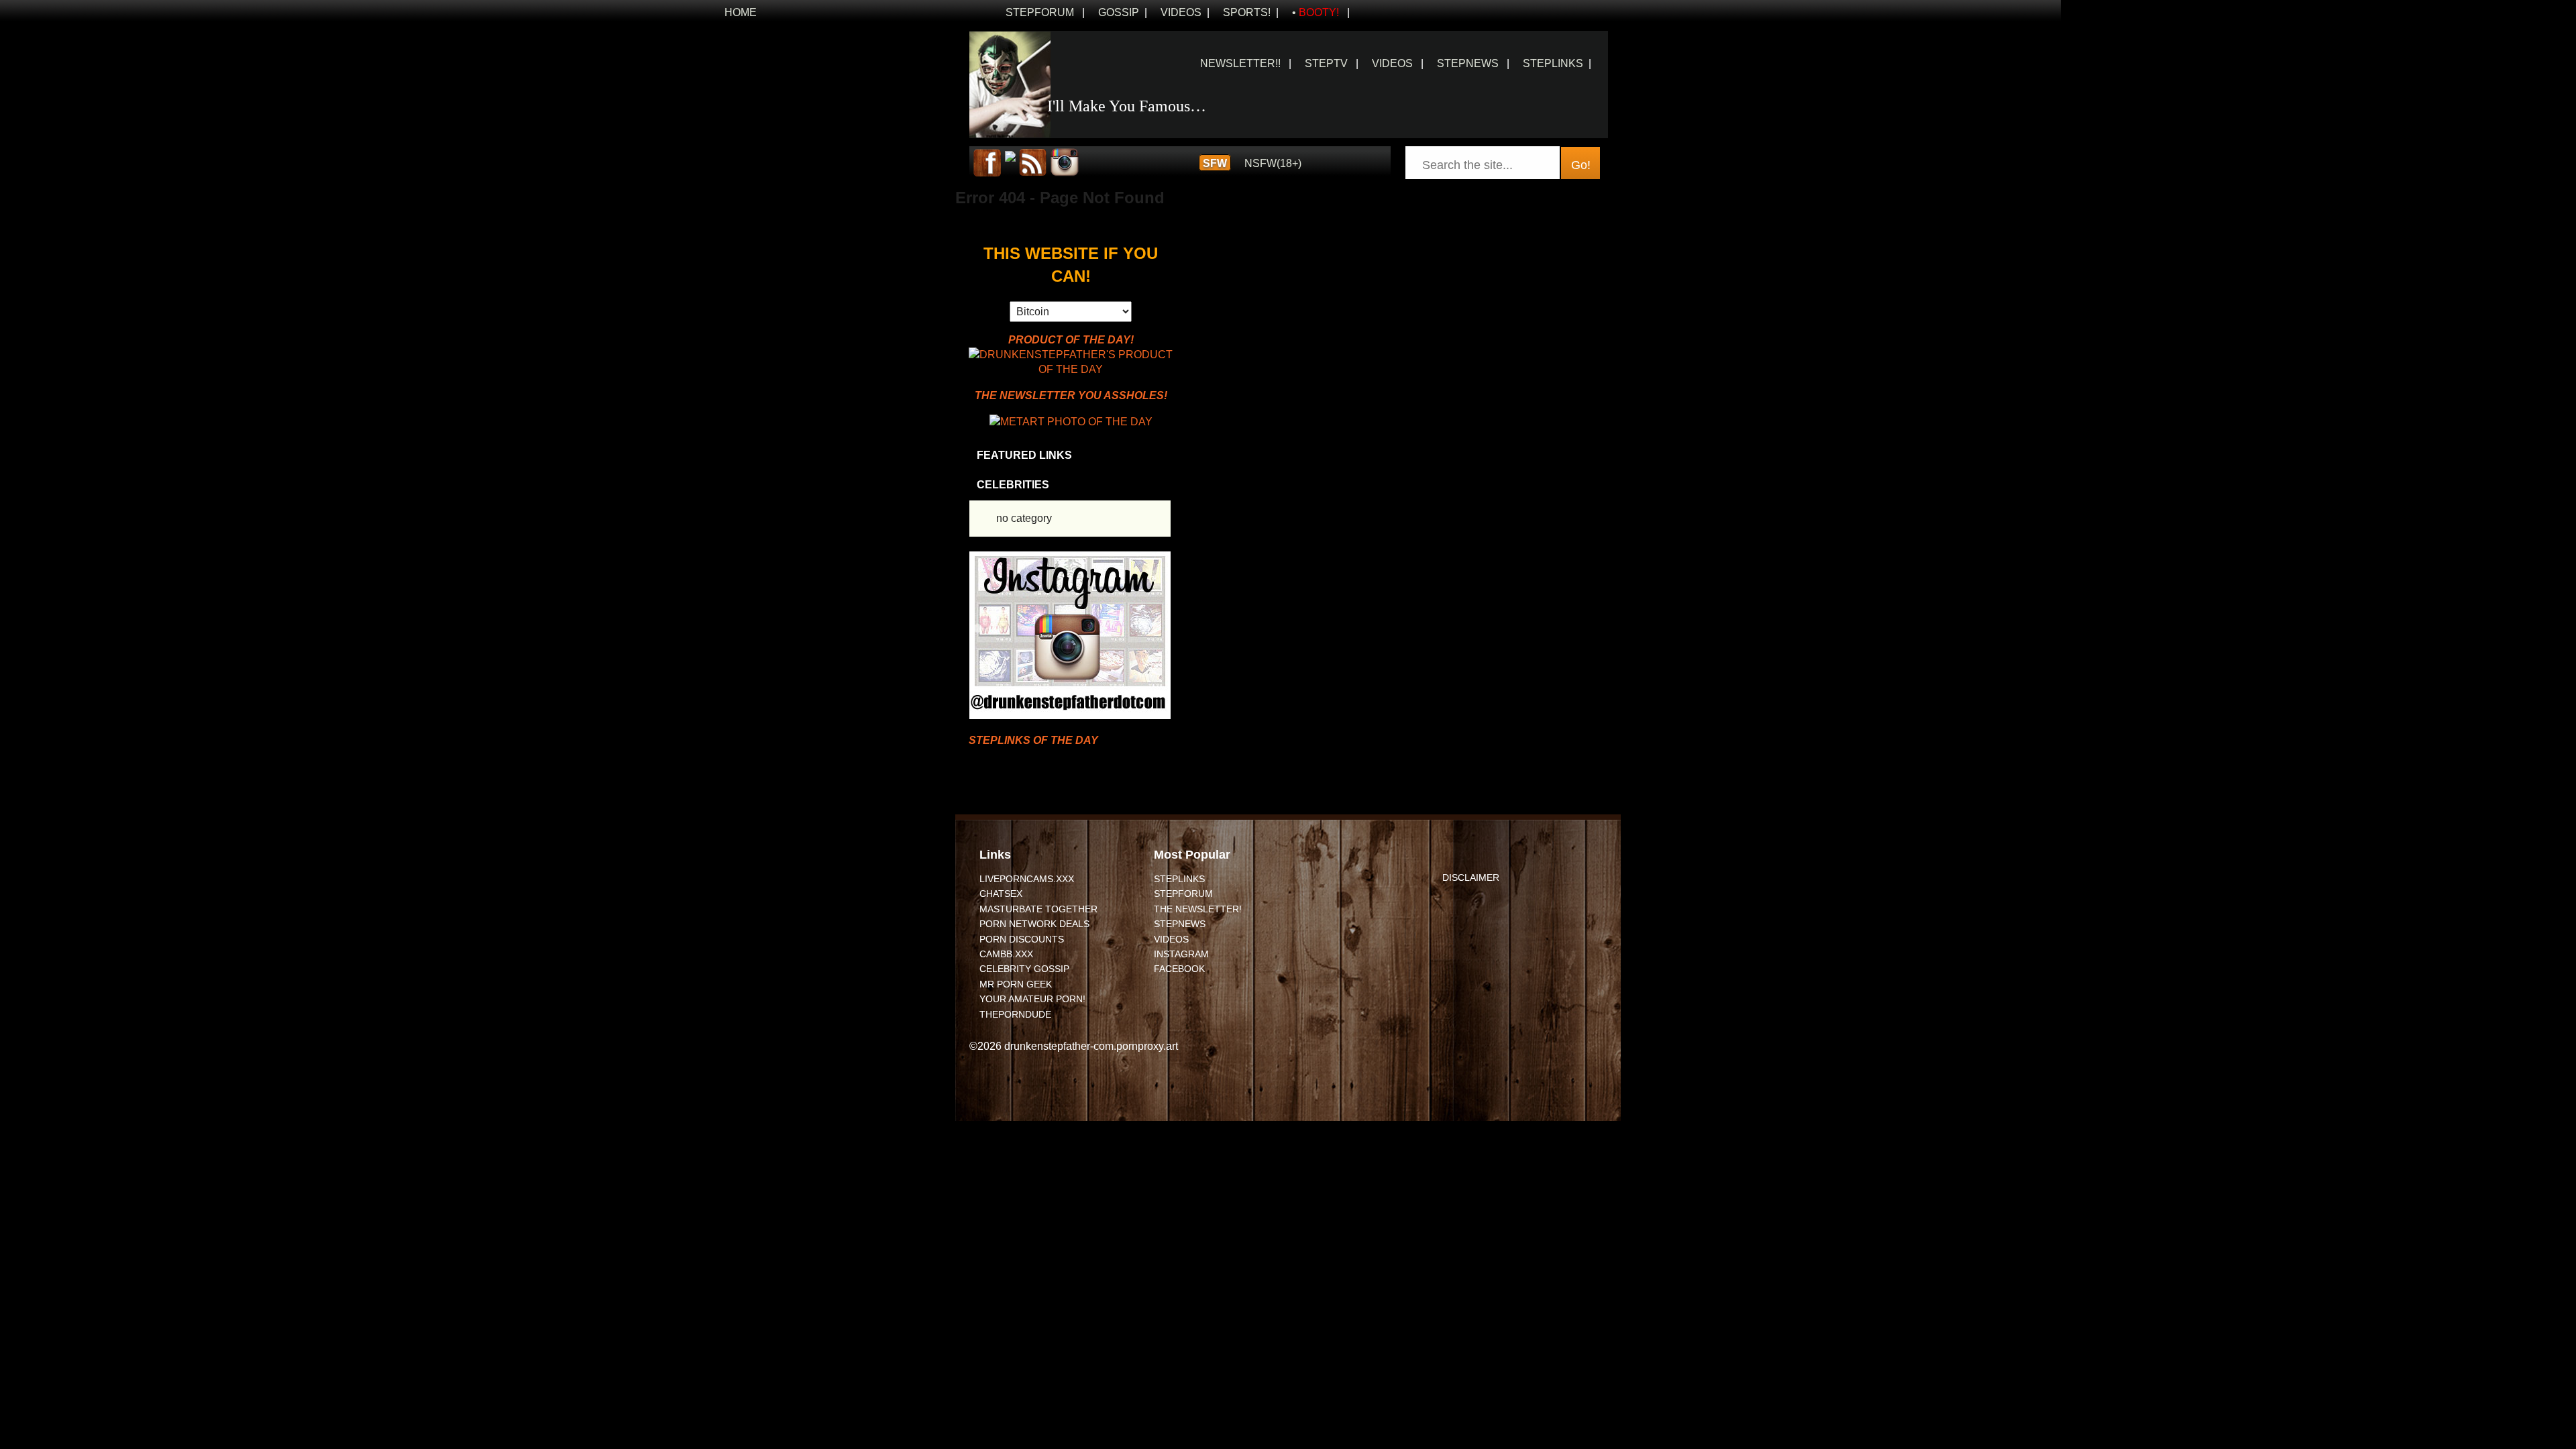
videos (1392, 63)
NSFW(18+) (1273, 163)
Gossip (1119, 12)
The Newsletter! (1198, 909)
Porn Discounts (1022, 939)
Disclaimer (1471, 877)
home (741, 12)
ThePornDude (1015, 1014)
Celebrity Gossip (1024, 969)
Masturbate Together (1038, 909)
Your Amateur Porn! (1032, 999)
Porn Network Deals (1034, 924)
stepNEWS (1180, 924)
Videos (1171, 939)
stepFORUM (1040, 12)
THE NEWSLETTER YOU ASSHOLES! (1071, 395)
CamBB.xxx (1006, 954)
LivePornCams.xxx (1027, 879)
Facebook (1179, 969)
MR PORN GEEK (1016, 984)
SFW (1215, 163)
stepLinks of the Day (1033, 740)
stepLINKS (1179, 879)
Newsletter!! (1240, 63)
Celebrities (1013, 485)
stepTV (1326, 63)
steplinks (1553, 63)
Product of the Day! (1071, 340)
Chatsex (1001, 894)
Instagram (1181, 954)
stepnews (1468, 63)
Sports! (1247, 12)
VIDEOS (1181, 12)
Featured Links (1024, 455)
